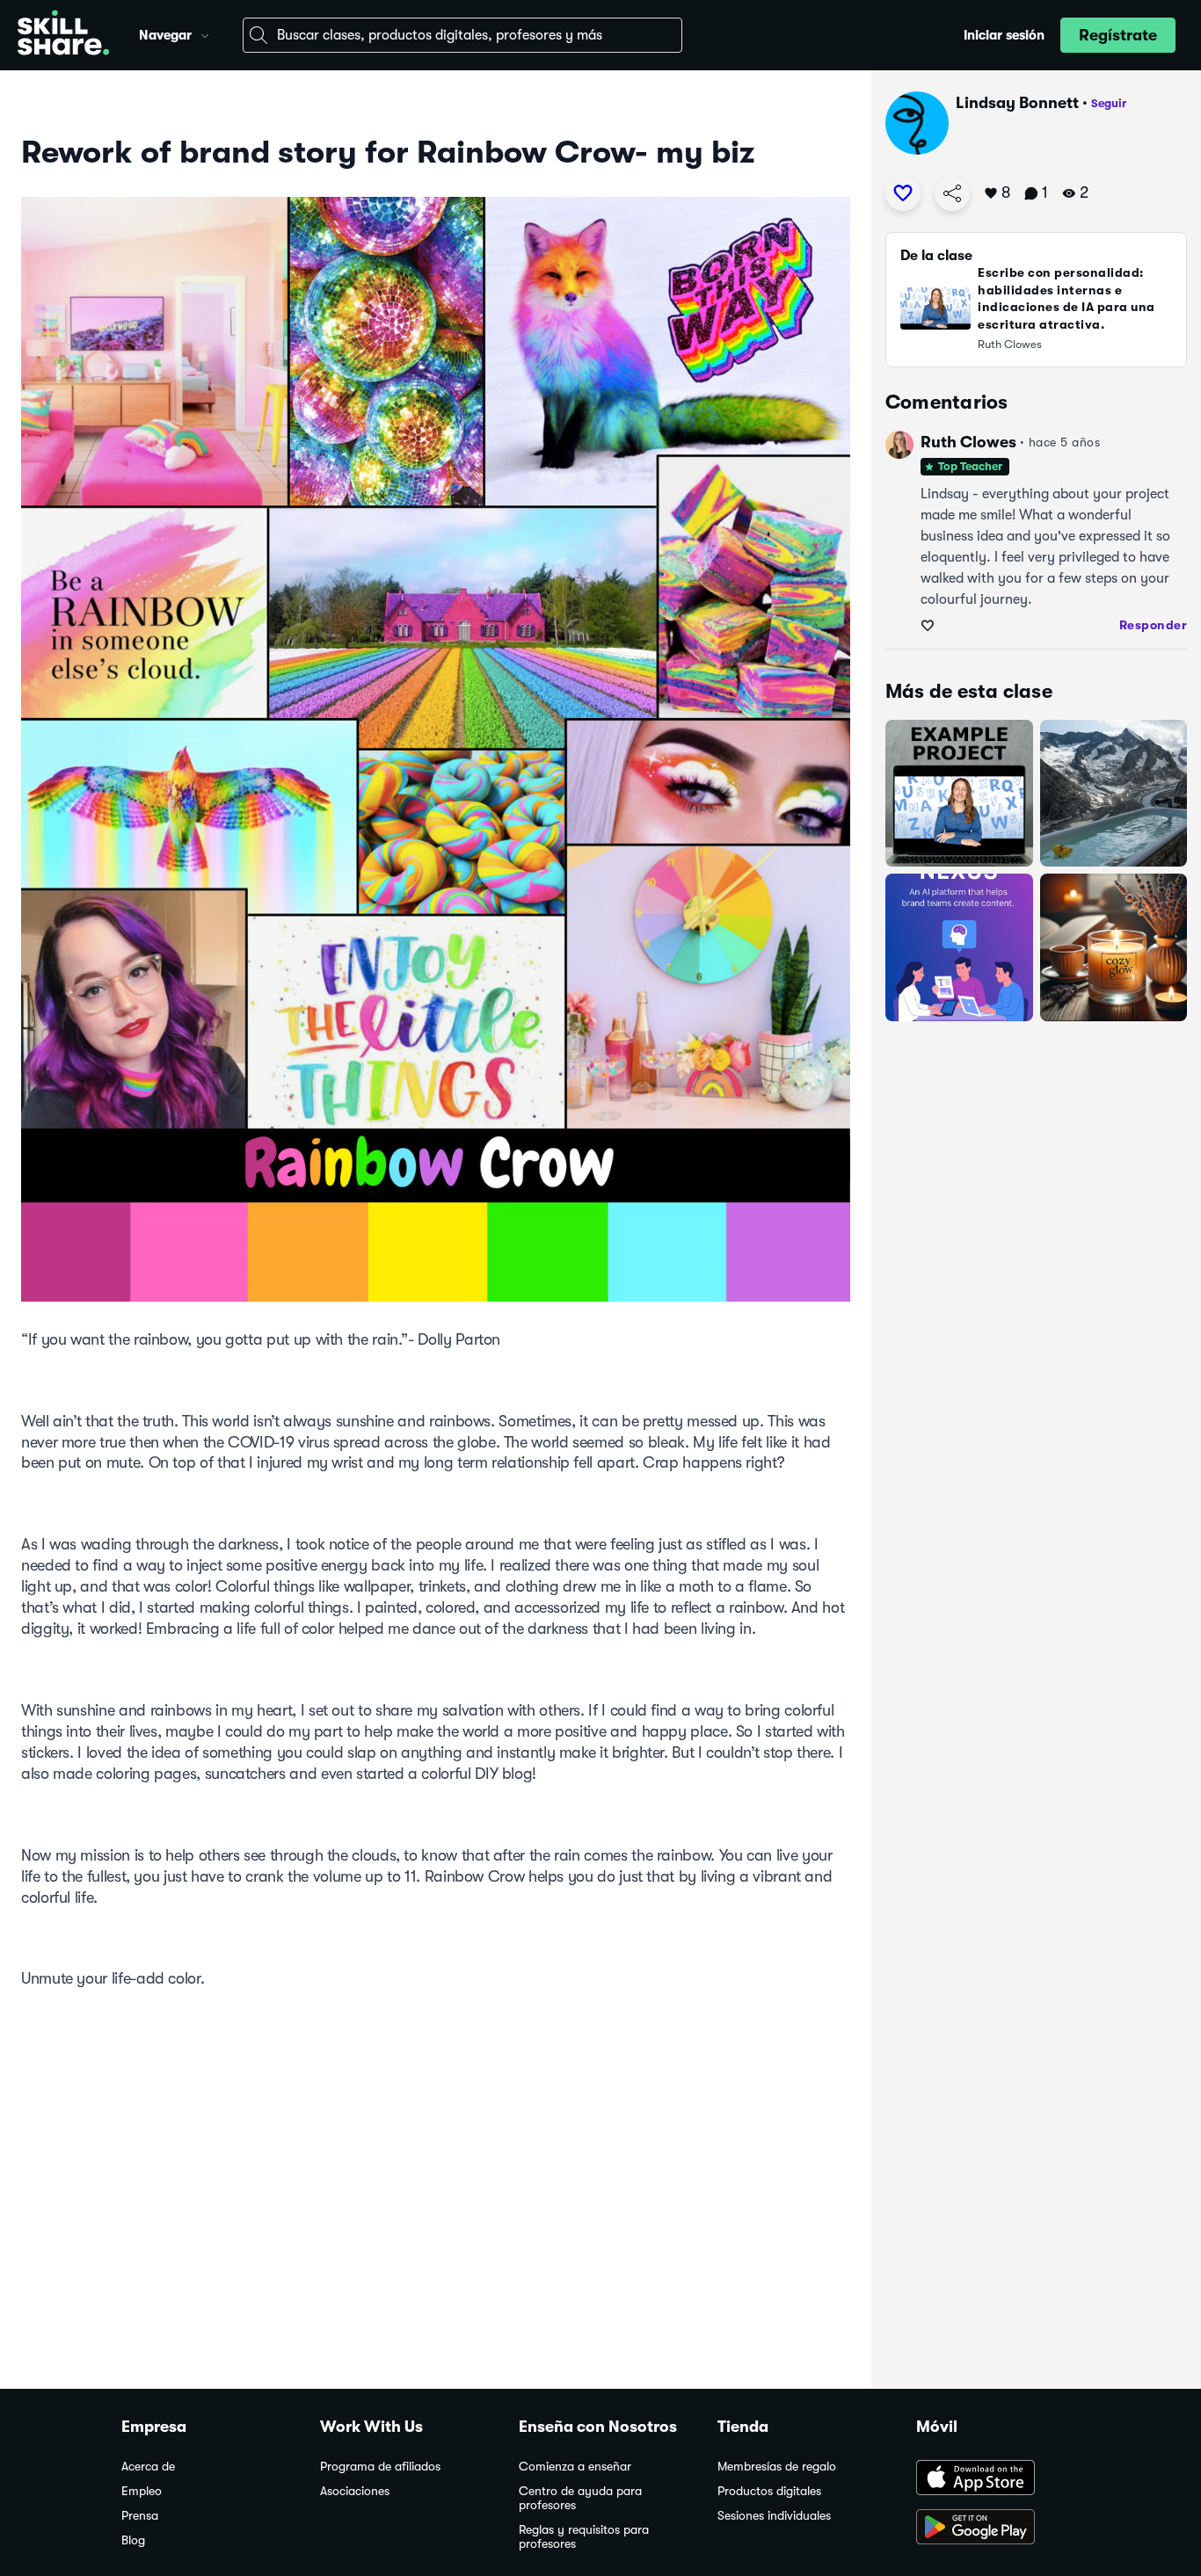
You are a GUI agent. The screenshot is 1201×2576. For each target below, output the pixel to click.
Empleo (142, 2491)
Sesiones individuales (774, 2516)
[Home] (63, 35)
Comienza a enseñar (575, 2467)
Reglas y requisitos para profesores (584, 2537)
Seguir (1109, 103)
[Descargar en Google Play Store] (998, 2529)
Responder (1154, 625)
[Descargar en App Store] (998, 2479)
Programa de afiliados (380, 2467)
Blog (133, 2540)
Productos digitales (769, 2491)
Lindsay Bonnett (1017, 103)
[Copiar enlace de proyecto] (952, 193)
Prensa (140, 2516)
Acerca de (148, 2467)
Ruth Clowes (968, 442)
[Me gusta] (903, 193)
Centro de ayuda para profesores (580, 2498)
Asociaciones (355, 2491)
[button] (205, 33)
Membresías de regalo (777, 2467)
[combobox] (462, 35)
